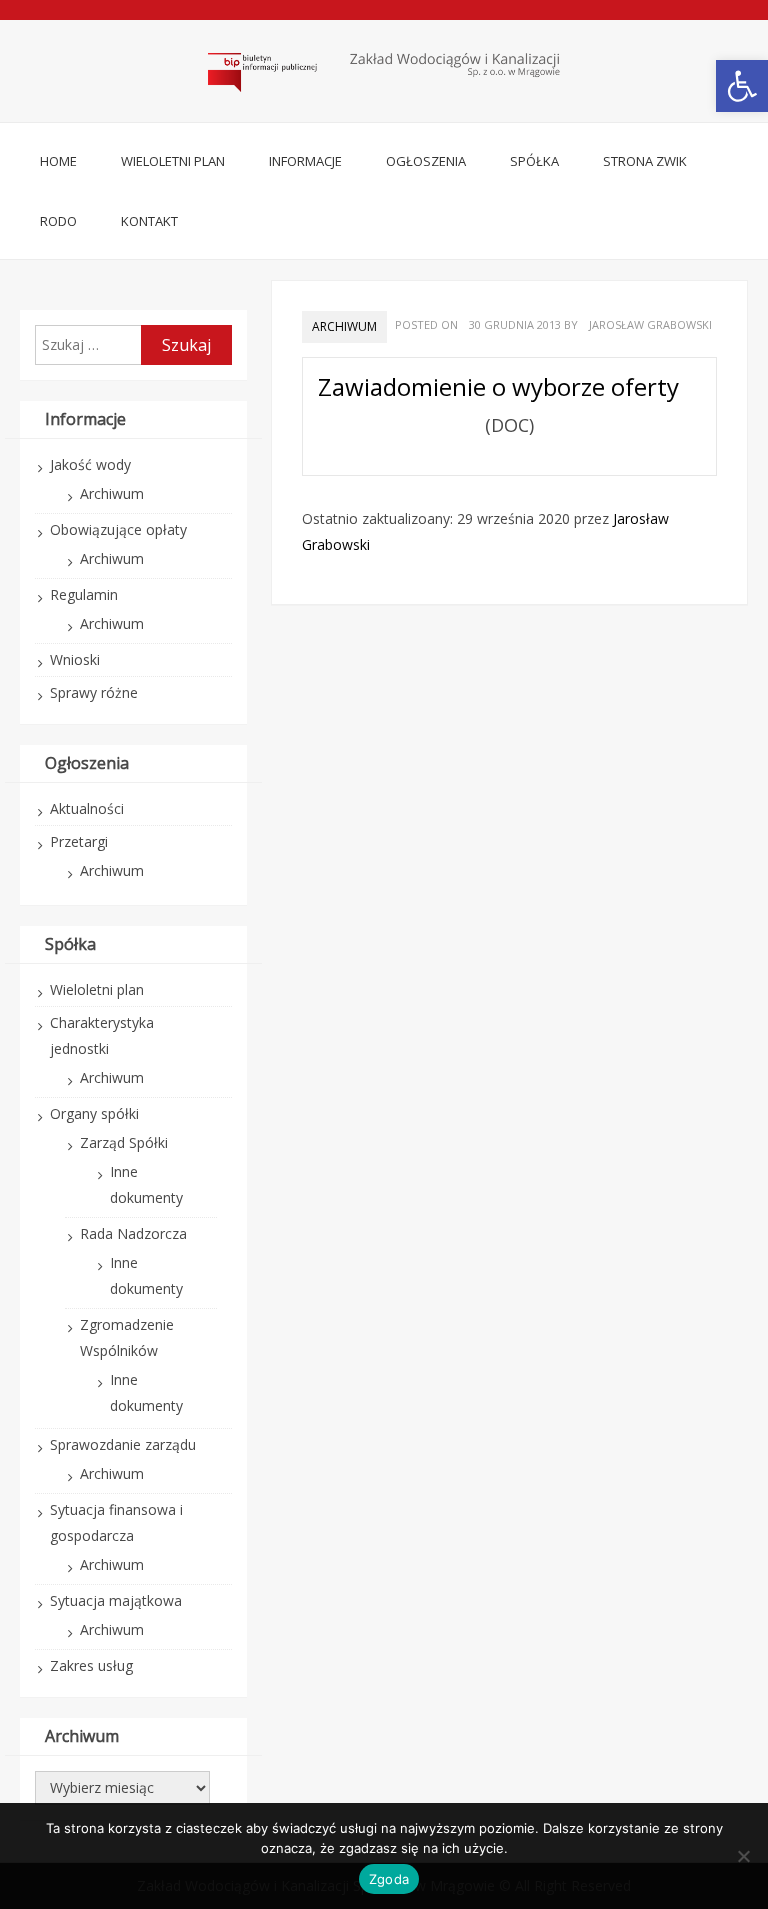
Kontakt (149, 221)
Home (58, 161)
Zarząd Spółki (124, 1142)
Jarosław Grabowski (650, 324)
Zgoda (389, 1879)
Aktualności (87, 808)
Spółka (534, 161)
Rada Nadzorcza (133, 1233)
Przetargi (79, 841)
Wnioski (75, 659)
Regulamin (84, 594)
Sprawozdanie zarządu (123, 1444)
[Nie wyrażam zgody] (743, 1856)
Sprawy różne (94, 692)
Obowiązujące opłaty (118, 529)
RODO (58, 221)
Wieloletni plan (173, 161)
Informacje (305, 161)
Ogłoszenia (426, 161)
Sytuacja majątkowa (116, 1600)
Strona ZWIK (645, 161)
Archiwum (344, 326)
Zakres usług (91, 1665)
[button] (742, 86)
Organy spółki (94, 1113)
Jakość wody (90, 464)
